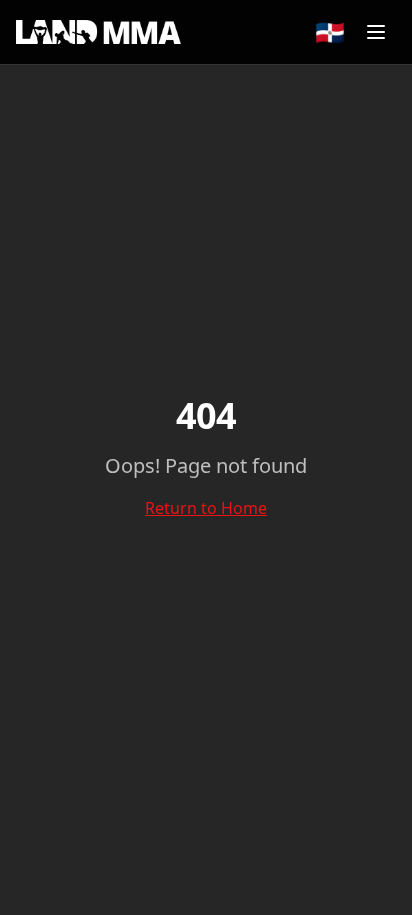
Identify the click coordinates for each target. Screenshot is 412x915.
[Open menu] (376, 32)
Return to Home (206, 508)
